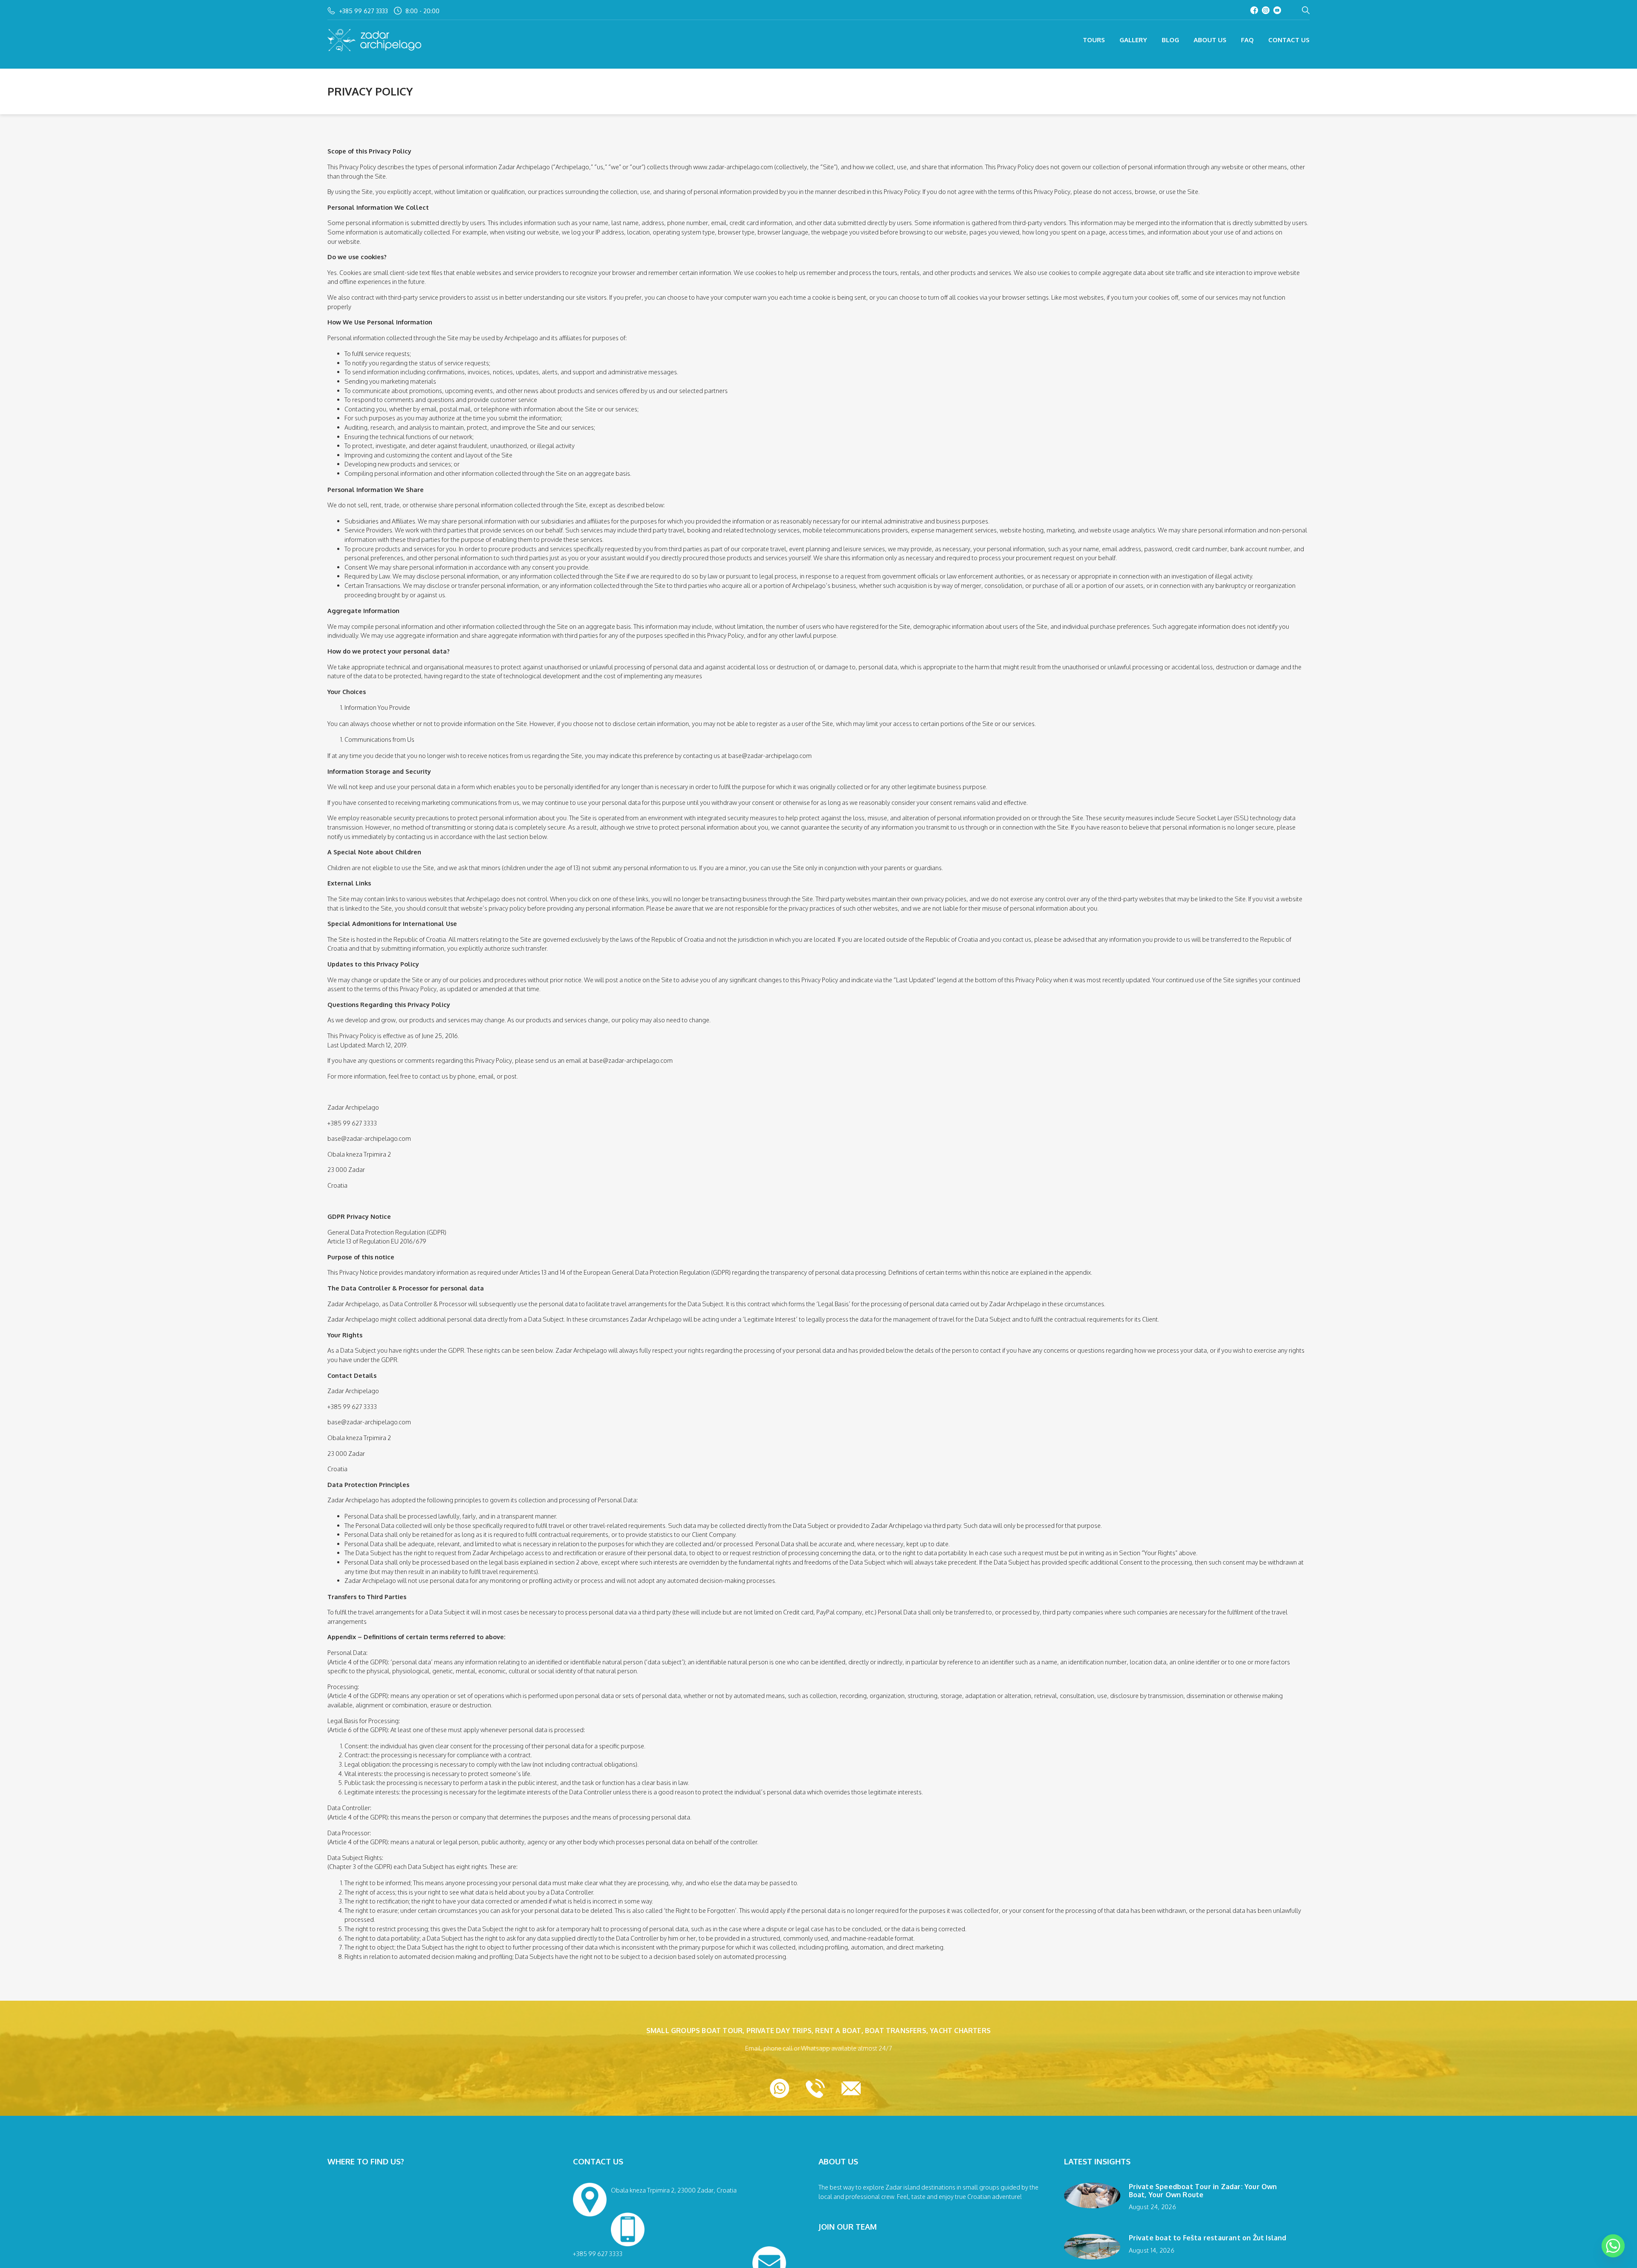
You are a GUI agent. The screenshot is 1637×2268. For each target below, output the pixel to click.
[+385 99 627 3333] (685, 2227)
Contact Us (1289, 40)
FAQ (1247, 40)
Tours (1094, 40)
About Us (1210, 40)
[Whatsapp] (1613, 2246)
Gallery (1133, 40)
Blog (1170, 40)
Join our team (848, 2227)
